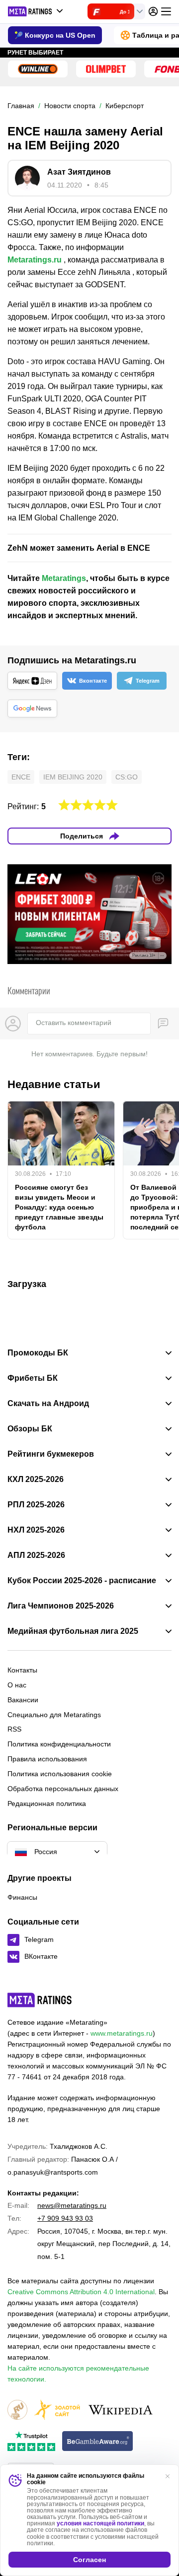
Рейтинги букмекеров (51, 1454)
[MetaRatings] (40, 2000)
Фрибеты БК (33, 1378)
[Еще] (166, 11)
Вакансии (23, 1700)
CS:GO (127, 777)
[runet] (17, 2411)
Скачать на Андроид (48, 1404)
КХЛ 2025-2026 (36, 1480)
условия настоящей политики (100, 2523)
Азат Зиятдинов (79, 172)
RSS (14, 1729)
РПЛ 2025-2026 (36, 1505)
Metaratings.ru (35, 260)
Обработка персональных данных (63, 1789)
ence (21, 777)
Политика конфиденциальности (59, 1744)
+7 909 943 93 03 (65, 2218)
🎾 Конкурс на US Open (55, 35)
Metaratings (64, 578)
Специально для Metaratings (54, 1715)
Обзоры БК (30, 1429)
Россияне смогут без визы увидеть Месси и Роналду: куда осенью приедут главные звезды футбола (59, 1207)
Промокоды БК (38, 1353)
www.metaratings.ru (122, 2033)
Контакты (22, 1670)
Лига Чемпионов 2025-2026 (61, 1606)
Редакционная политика (47, 1803)
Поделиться (82, 836)
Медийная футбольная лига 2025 (73, 1631)
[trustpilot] (31, 2442)
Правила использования (47, 1759)
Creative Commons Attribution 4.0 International (81, 2292)
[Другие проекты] (36, 11)
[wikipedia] (121, 2411)
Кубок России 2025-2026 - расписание (82, 1581)
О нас (17, 1685)
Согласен (89, 2560)
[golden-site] (57, 2411)
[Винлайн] (38, 69)
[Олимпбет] (106, 69)
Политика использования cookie (60, 1774)
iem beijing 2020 (73, 777)
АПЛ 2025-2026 (36, 1555)
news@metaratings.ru (72, 2205)
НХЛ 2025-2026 (36, 1530)
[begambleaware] (98, 2442)
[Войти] (153, 11)
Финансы (22, 1897)
